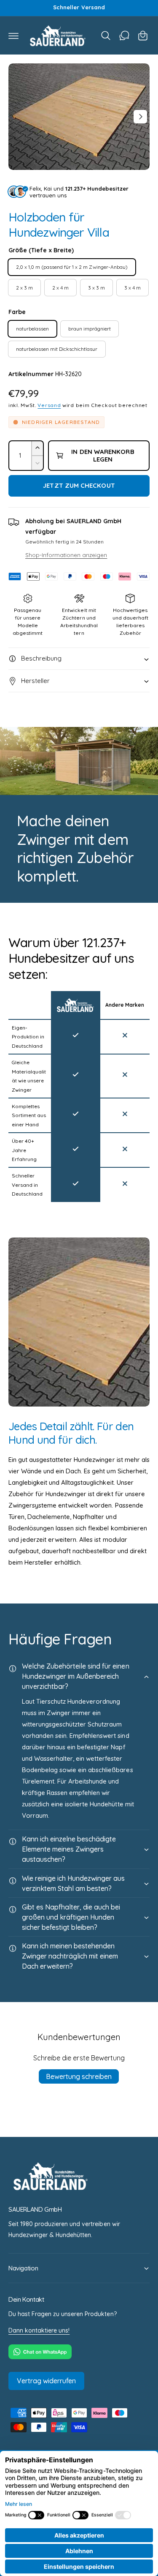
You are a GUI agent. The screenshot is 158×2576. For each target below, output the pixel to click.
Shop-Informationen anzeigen (66, 555)
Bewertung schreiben (79, 2076)
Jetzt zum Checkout (79, 485)
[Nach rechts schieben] (140, 117)
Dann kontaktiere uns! (39, 2330)
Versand (49, 405)
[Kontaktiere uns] (124, 36)
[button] (13, 36)
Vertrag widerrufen (46, 2381)
